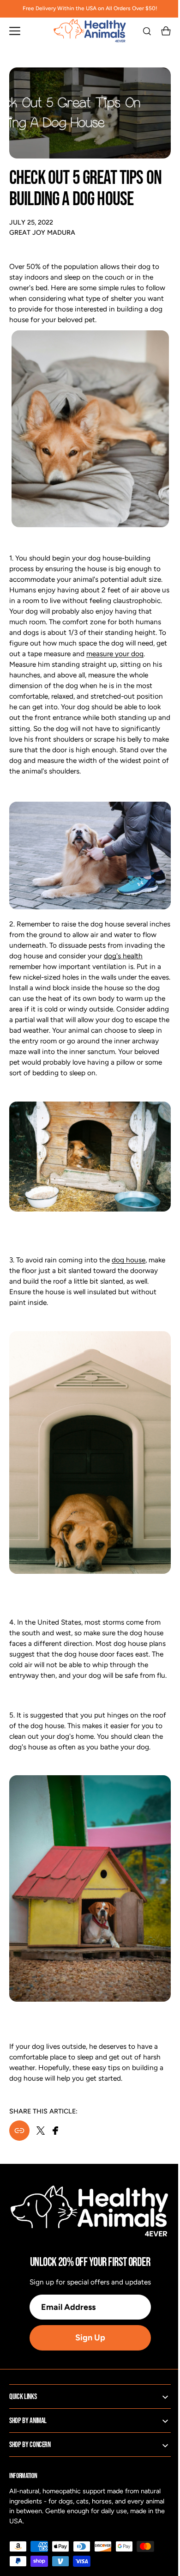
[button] (15, 31)
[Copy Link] (19, 2136)
